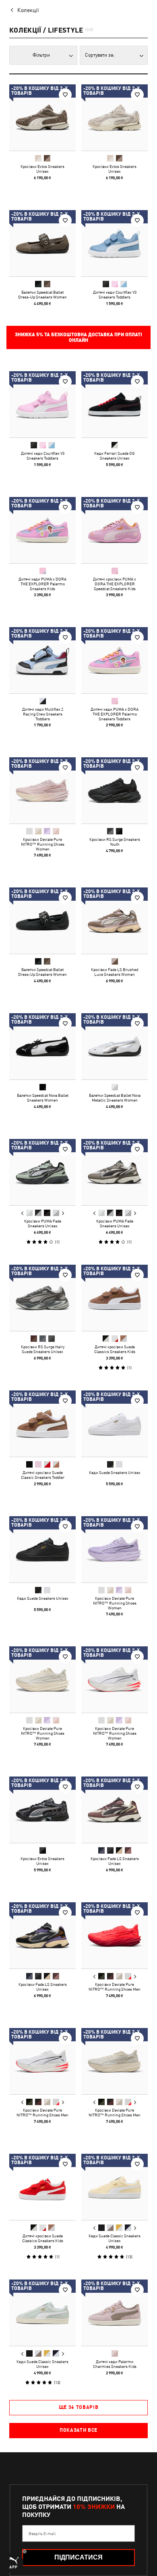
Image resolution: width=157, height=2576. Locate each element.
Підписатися (78, 2557)
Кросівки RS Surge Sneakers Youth (115, 842)
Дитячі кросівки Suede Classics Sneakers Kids (115, 1349)
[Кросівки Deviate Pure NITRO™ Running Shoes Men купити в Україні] (115, 1935)
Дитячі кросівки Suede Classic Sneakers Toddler (43, 1475)
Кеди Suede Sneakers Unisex (115, 1472)
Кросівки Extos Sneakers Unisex (42, 169)
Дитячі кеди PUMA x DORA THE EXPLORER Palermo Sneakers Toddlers (115, 714)
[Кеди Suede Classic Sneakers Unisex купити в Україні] (115, 2187)
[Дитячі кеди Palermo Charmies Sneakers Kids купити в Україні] (115, 2313)
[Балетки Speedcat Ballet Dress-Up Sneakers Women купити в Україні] (42, 243)
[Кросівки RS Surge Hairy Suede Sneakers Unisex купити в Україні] (42, 1298)
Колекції (28, 10)
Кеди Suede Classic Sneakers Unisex (115, 2238)
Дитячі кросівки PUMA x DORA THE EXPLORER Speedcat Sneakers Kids (115, 584)
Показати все (78, 2430)
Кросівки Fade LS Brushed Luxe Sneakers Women (115, 972)
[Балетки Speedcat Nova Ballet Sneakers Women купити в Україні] (42, 1046)
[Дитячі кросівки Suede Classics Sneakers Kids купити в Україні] (115, 1298)
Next (63, 1213)
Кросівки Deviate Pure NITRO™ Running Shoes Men (115, 1987)
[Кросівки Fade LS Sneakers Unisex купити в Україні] (115, 1810)
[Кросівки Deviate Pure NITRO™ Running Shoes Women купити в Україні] (42, 790)
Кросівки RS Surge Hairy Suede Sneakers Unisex (43, 1349)
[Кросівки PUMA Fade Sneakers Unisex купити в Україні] (42, 1172)
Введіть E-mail (42, 2533)
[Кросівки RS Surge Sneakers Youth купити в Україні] (115, 790)
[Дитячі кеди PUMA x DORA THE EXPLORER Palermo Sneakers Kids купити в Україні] (42, 530)
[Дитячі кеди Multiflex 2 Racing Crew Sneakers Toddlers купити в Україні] (42, 660)
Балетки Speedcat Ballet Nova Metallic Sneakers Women (115, 1098)
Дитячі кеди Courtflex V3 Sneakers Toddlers (115, 294)
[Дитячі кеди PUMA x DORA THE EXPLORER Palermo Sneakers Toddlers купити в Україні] (115, 660)
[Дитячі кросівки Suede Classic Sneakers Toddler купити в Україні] (42, 1424)
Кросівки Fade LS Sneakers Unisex (115, 1861)
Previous (23, 1213)
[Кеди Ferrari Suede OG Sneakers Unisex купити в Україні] (115, 404)
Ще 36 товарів (79, 2407)
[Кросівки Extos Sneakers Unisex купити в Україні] (42, 118)
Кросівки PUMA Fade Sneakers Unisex (43, 1223)
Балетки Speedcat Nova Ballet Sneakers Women (43, 1098)
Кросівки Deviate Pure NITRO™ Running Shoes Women (43, 844)
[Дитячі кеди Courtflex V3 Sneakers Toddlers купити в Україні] (115, 243)
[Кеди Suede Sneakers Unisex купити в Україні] (115, 1424)
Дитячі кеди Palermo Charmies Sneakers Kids (115, 2364)
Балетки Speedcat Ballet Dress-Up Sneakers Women (42, 294)
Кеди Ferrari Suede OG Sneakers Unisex (115, 456)
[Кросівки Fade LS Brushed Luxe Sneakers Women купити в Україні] (115, 921)
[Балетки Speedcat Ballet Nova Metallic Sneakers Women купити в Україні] (115, 1046)
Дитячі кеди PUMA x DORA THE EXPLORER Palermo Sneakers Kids (42, 584)
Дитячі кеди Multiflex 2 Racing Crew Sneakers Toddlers (43, 714)
